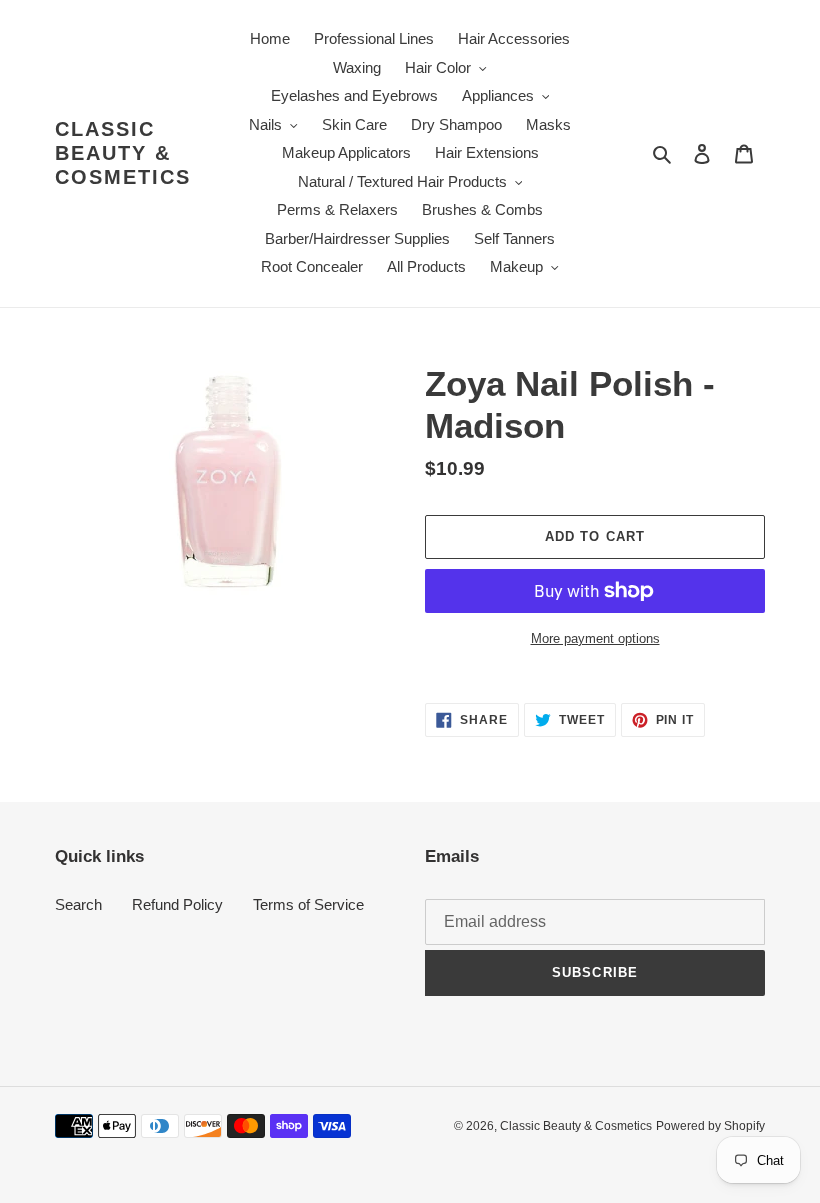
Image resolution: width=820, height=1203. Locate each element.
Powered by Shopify (710, 1126)
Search (78, 904)
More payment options (595, 638)
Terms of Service (308, 904)
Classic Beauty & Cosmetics (123, 153)
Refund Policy (177, 904)
